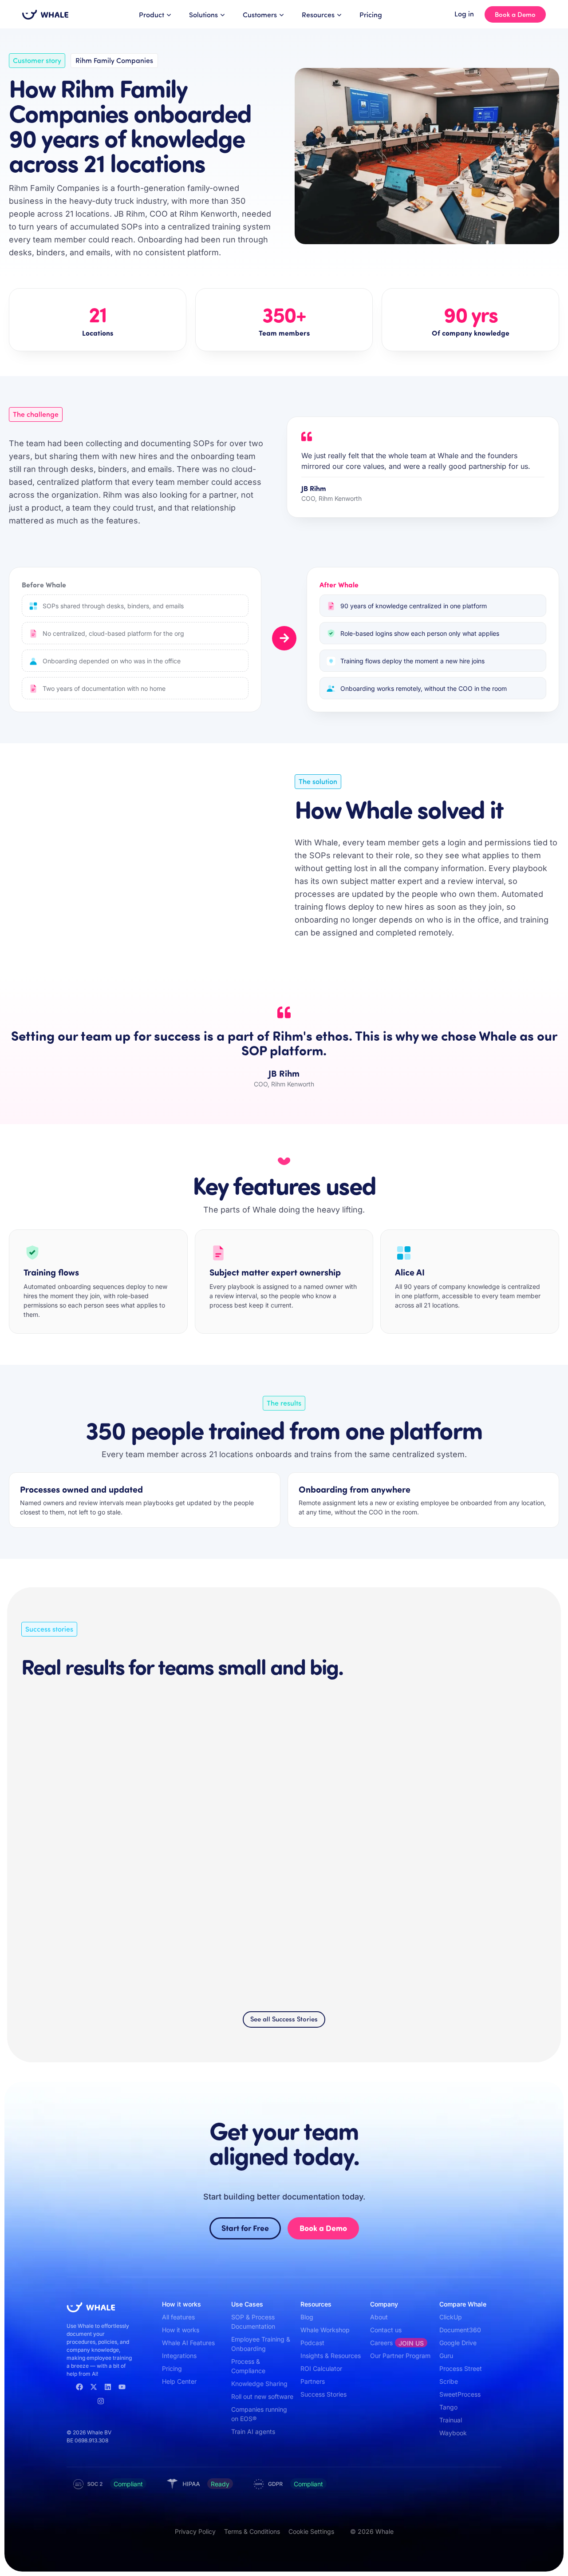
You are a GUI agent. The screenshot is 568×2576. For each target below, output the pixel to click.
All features (178, 2317)
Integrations (179, 2356)
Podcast (312, 2343)
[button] (504, 1629)
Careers (397, 2343)
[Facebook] (79, 2387)
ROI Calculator (321, 2368)
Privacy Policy (195, 2531)
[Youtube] (122, 2387)
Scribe (449, 2381)
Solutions (203, 14)
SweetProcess (460, 2394)
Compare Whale (463, 2304)
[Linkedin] (108, 2387)
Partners (313, 2381)
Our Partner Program (400, 2356)
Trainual (451, 2420)
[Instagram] (101, 2401)
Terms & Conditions (252, 2531)
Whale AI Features (188, 2343)
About (379, 2317)
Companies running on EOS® (259, 2414)
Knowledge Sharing (259, 2384)
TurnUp (36, 1928)
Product (152, 14)
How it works (181, 2330)
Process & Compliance (248, 2366)
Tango (448, 2407)
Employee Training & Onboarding (261, 2344)
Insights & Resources (331, 2356)
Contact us (386, 2330)
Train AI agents (253, 2431)
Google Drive (458, 2343)
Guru (446, 2356)
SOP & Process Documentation (253, 2322)
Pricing (371, 14)
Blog (307, 2317)
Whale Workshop (325, 2330)
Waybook (453, 2433)
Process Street (461, 2368)
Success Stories (323, 2394)
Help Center (179, 2381)
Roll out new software (262, 2396)
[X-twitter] (94, 2387)
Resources (318, 14)
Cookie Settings (311, 2531)
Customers (260, 14)
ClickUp (451, 2317)
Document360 (460, 2330)
